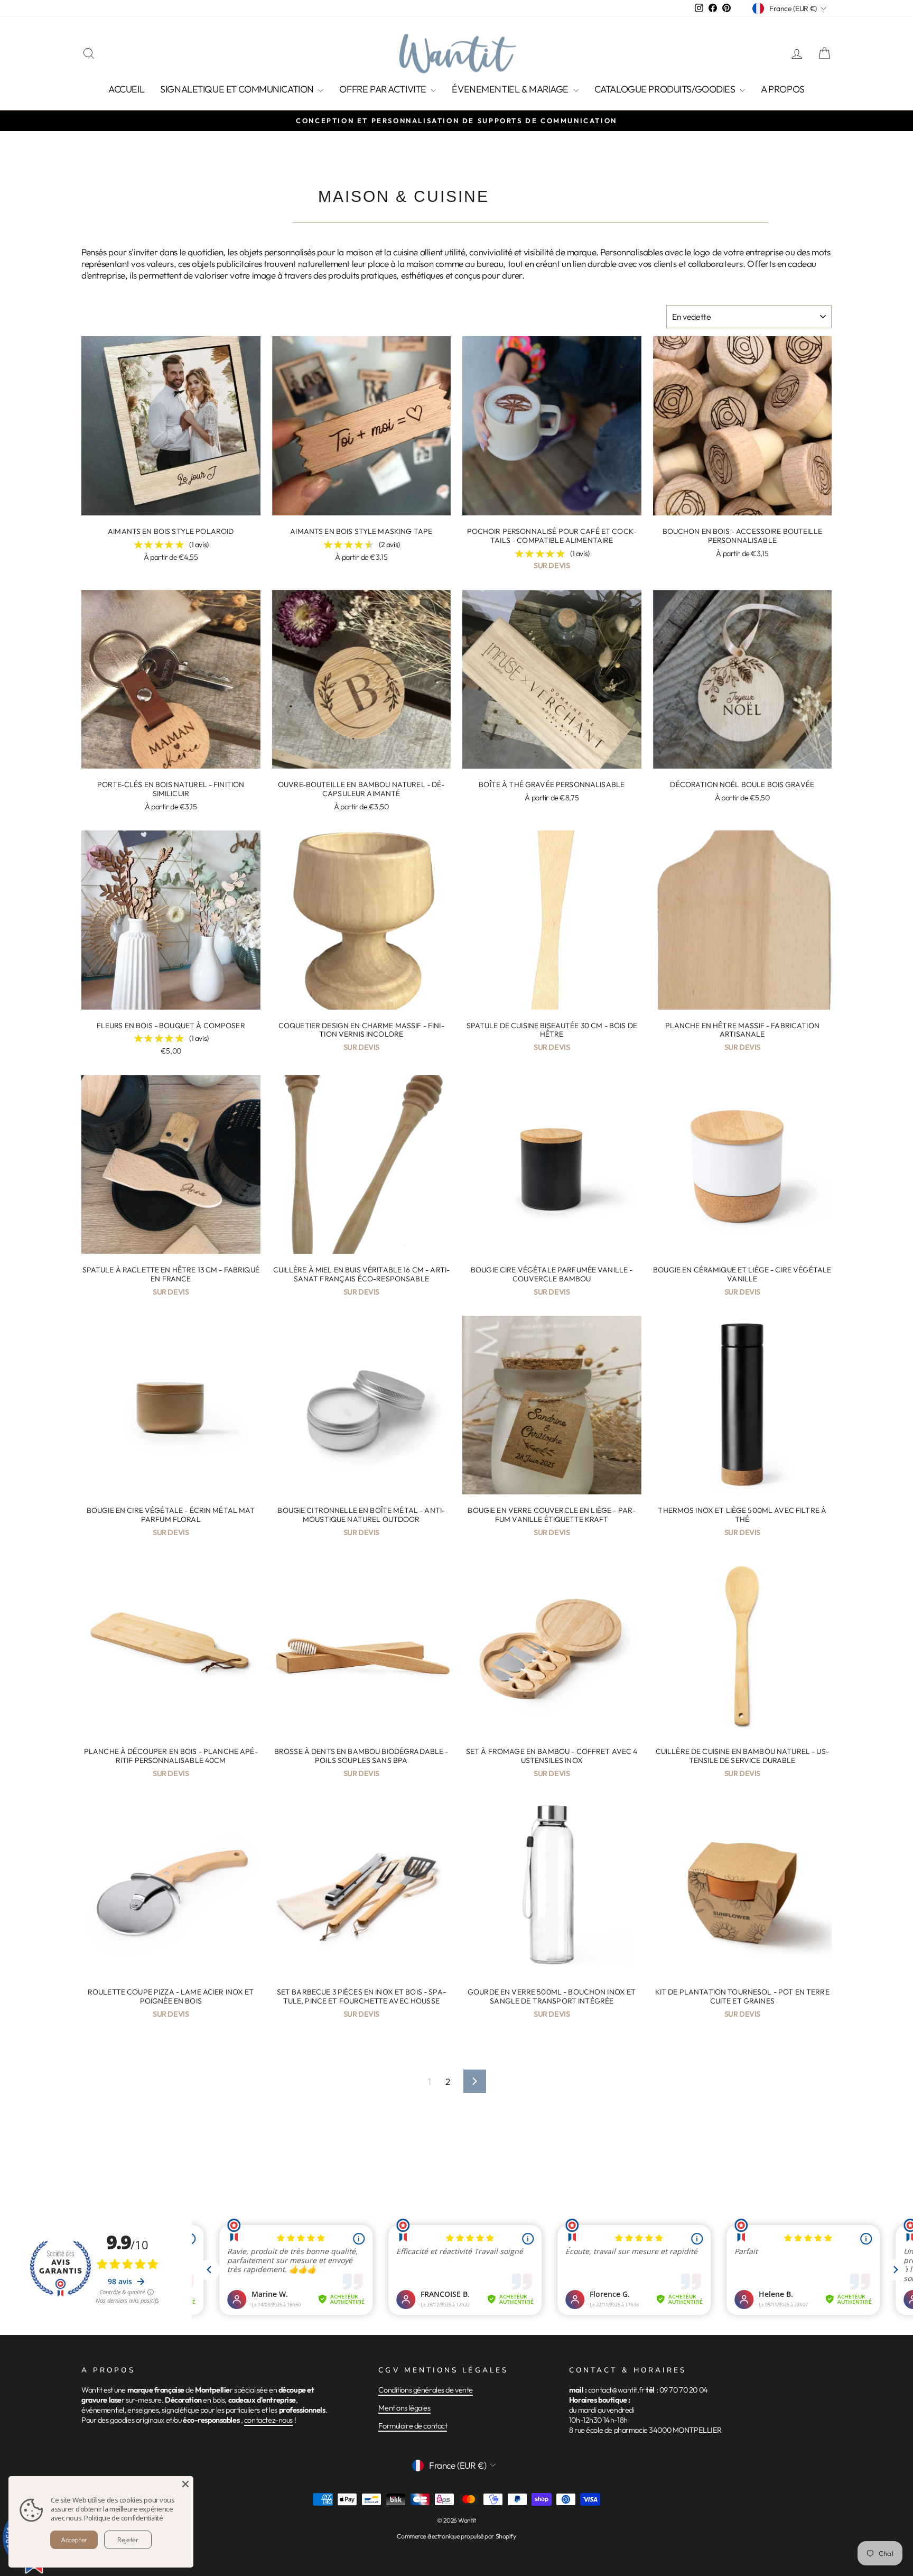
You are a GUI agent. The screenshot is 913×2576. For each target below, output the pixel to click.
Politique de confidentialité (123, 2518)
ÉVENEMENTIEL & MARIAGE (511, 89)
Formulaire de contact (413, 2426)
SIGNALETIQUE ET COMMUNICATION (238, 89)
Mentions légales (404, 2408)
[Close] (185, 2484)
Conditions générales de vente (426, 2390)
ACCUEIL (126, 89)
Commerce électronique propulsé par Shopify (456, 2536)
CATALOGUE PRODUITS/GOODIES (666, 89)
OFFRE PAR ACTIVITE (384, 89)
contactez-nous (268, 2420)
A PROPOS (783, 89)
